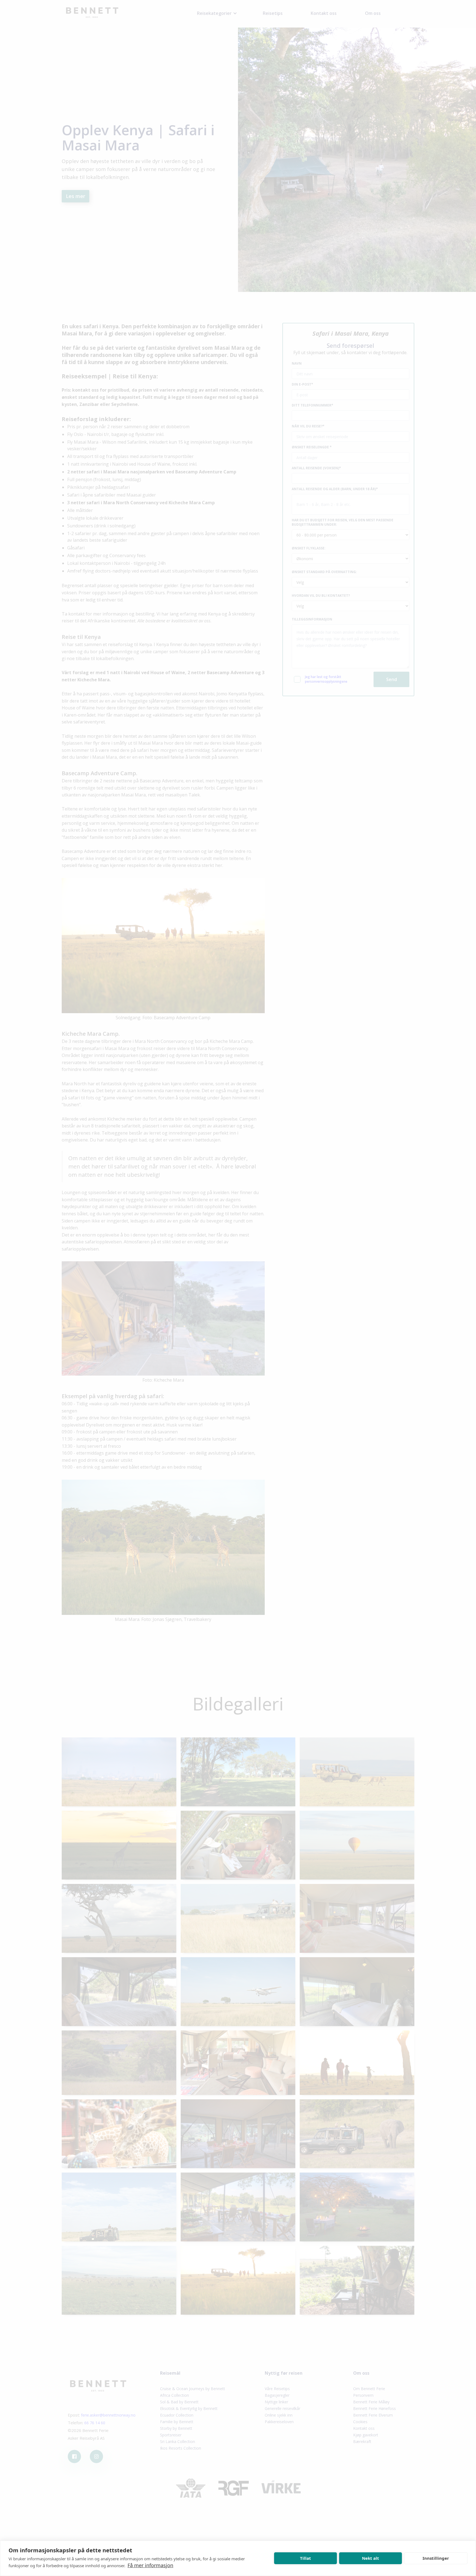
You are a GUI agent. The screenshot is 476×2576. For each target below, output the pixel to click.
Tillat (305, 2558)
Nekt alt (370, 2558)
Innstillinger (436, 2558)
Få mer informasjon (150, 2565)
